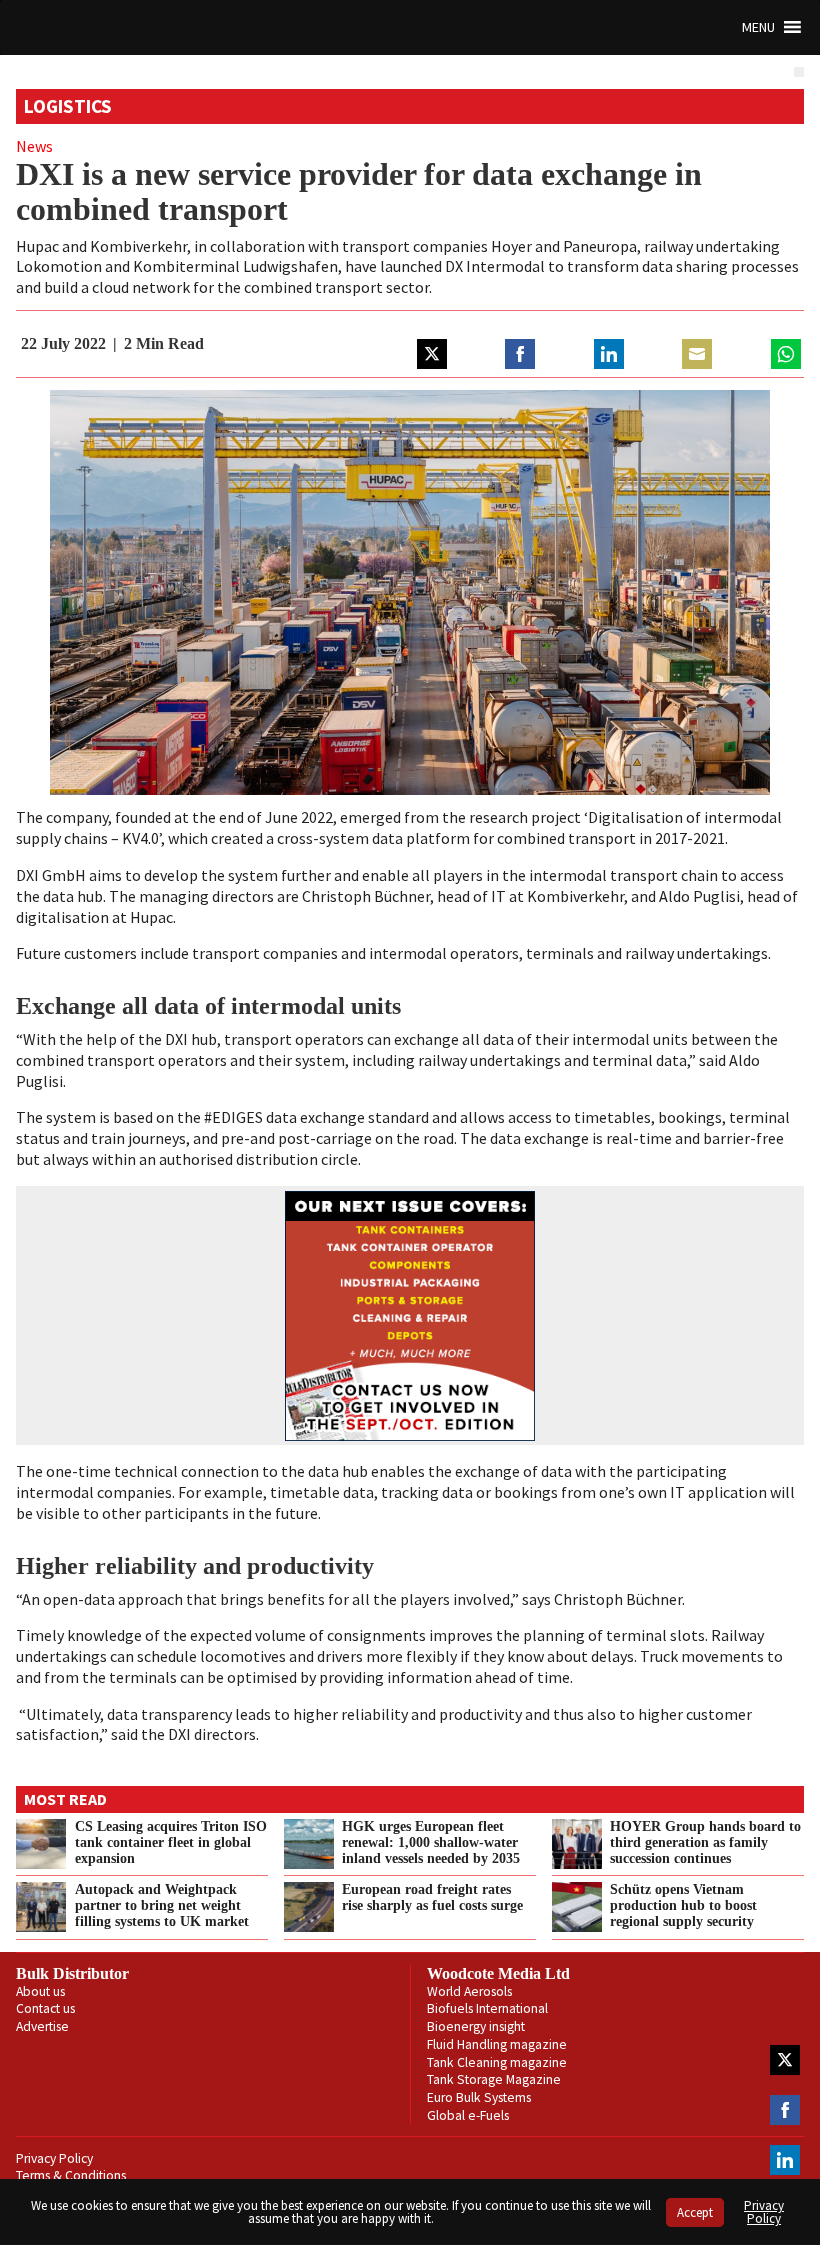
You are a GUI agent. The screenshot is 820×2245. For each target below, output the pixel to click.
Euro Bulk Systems (479, 2097)
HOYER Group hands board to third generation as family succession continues (705, 1842)
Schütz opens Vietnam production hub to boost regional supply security (683, 1905)
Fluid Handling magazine (497, 2044)
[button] (758, 27)
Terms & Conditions (71, 2175)
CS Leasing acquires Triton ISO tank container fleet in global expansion (171, 1842)
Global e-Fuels (468, 2115)
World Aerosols (469, 1991)
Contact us (45, 2008)
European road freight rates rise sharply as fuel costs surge (432, 1897)
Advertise (42, 2026)
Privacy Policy (54, 2158)
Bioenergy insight (476, 2026)
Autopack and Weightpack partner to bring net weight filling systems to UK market (162, 1905)
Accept (695, 2212)
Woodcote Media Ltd (498, 1973)
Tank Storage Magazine (494, 2079)
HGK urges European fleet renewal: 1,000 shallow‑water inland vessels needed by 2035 (431, 1842)
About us (40, 1991)
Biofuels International (487, 2008)
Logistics (68, 106)
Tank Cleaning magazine (497, 2062)
